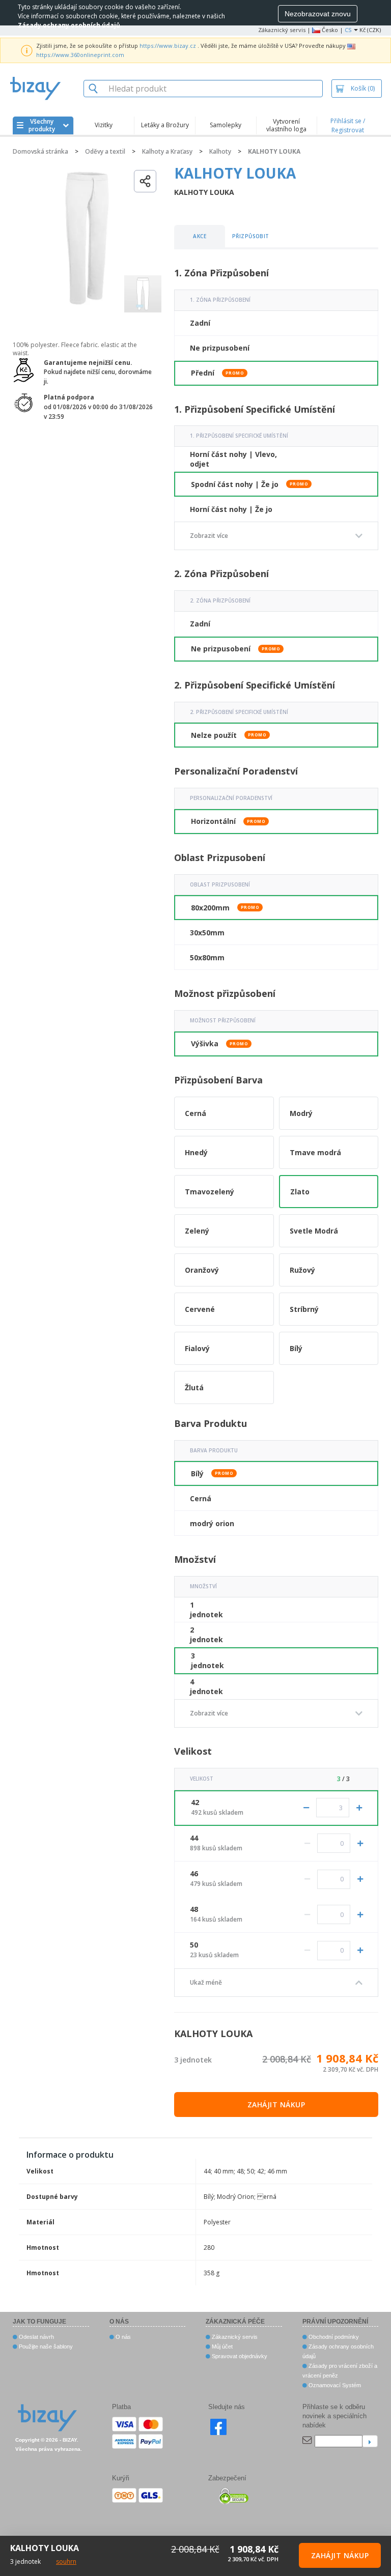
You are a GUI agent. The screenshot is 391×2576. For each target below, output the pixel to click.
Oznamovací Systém (334, 2385)
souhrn (66, 2561)
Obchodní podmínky (333, 2337)
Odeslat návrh (36, 2337)
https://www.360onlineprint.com (80, 55)
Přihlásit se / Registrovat (348, 125)
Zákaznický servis (282, 30)
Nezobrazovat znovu (318, 14)
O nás (122, 2337)
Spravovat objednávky (239, 2356)
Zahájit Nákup (276, 2105)
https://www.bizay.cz (168, 46)
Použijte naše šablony (45, 2346)
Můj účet (221, 2346)
